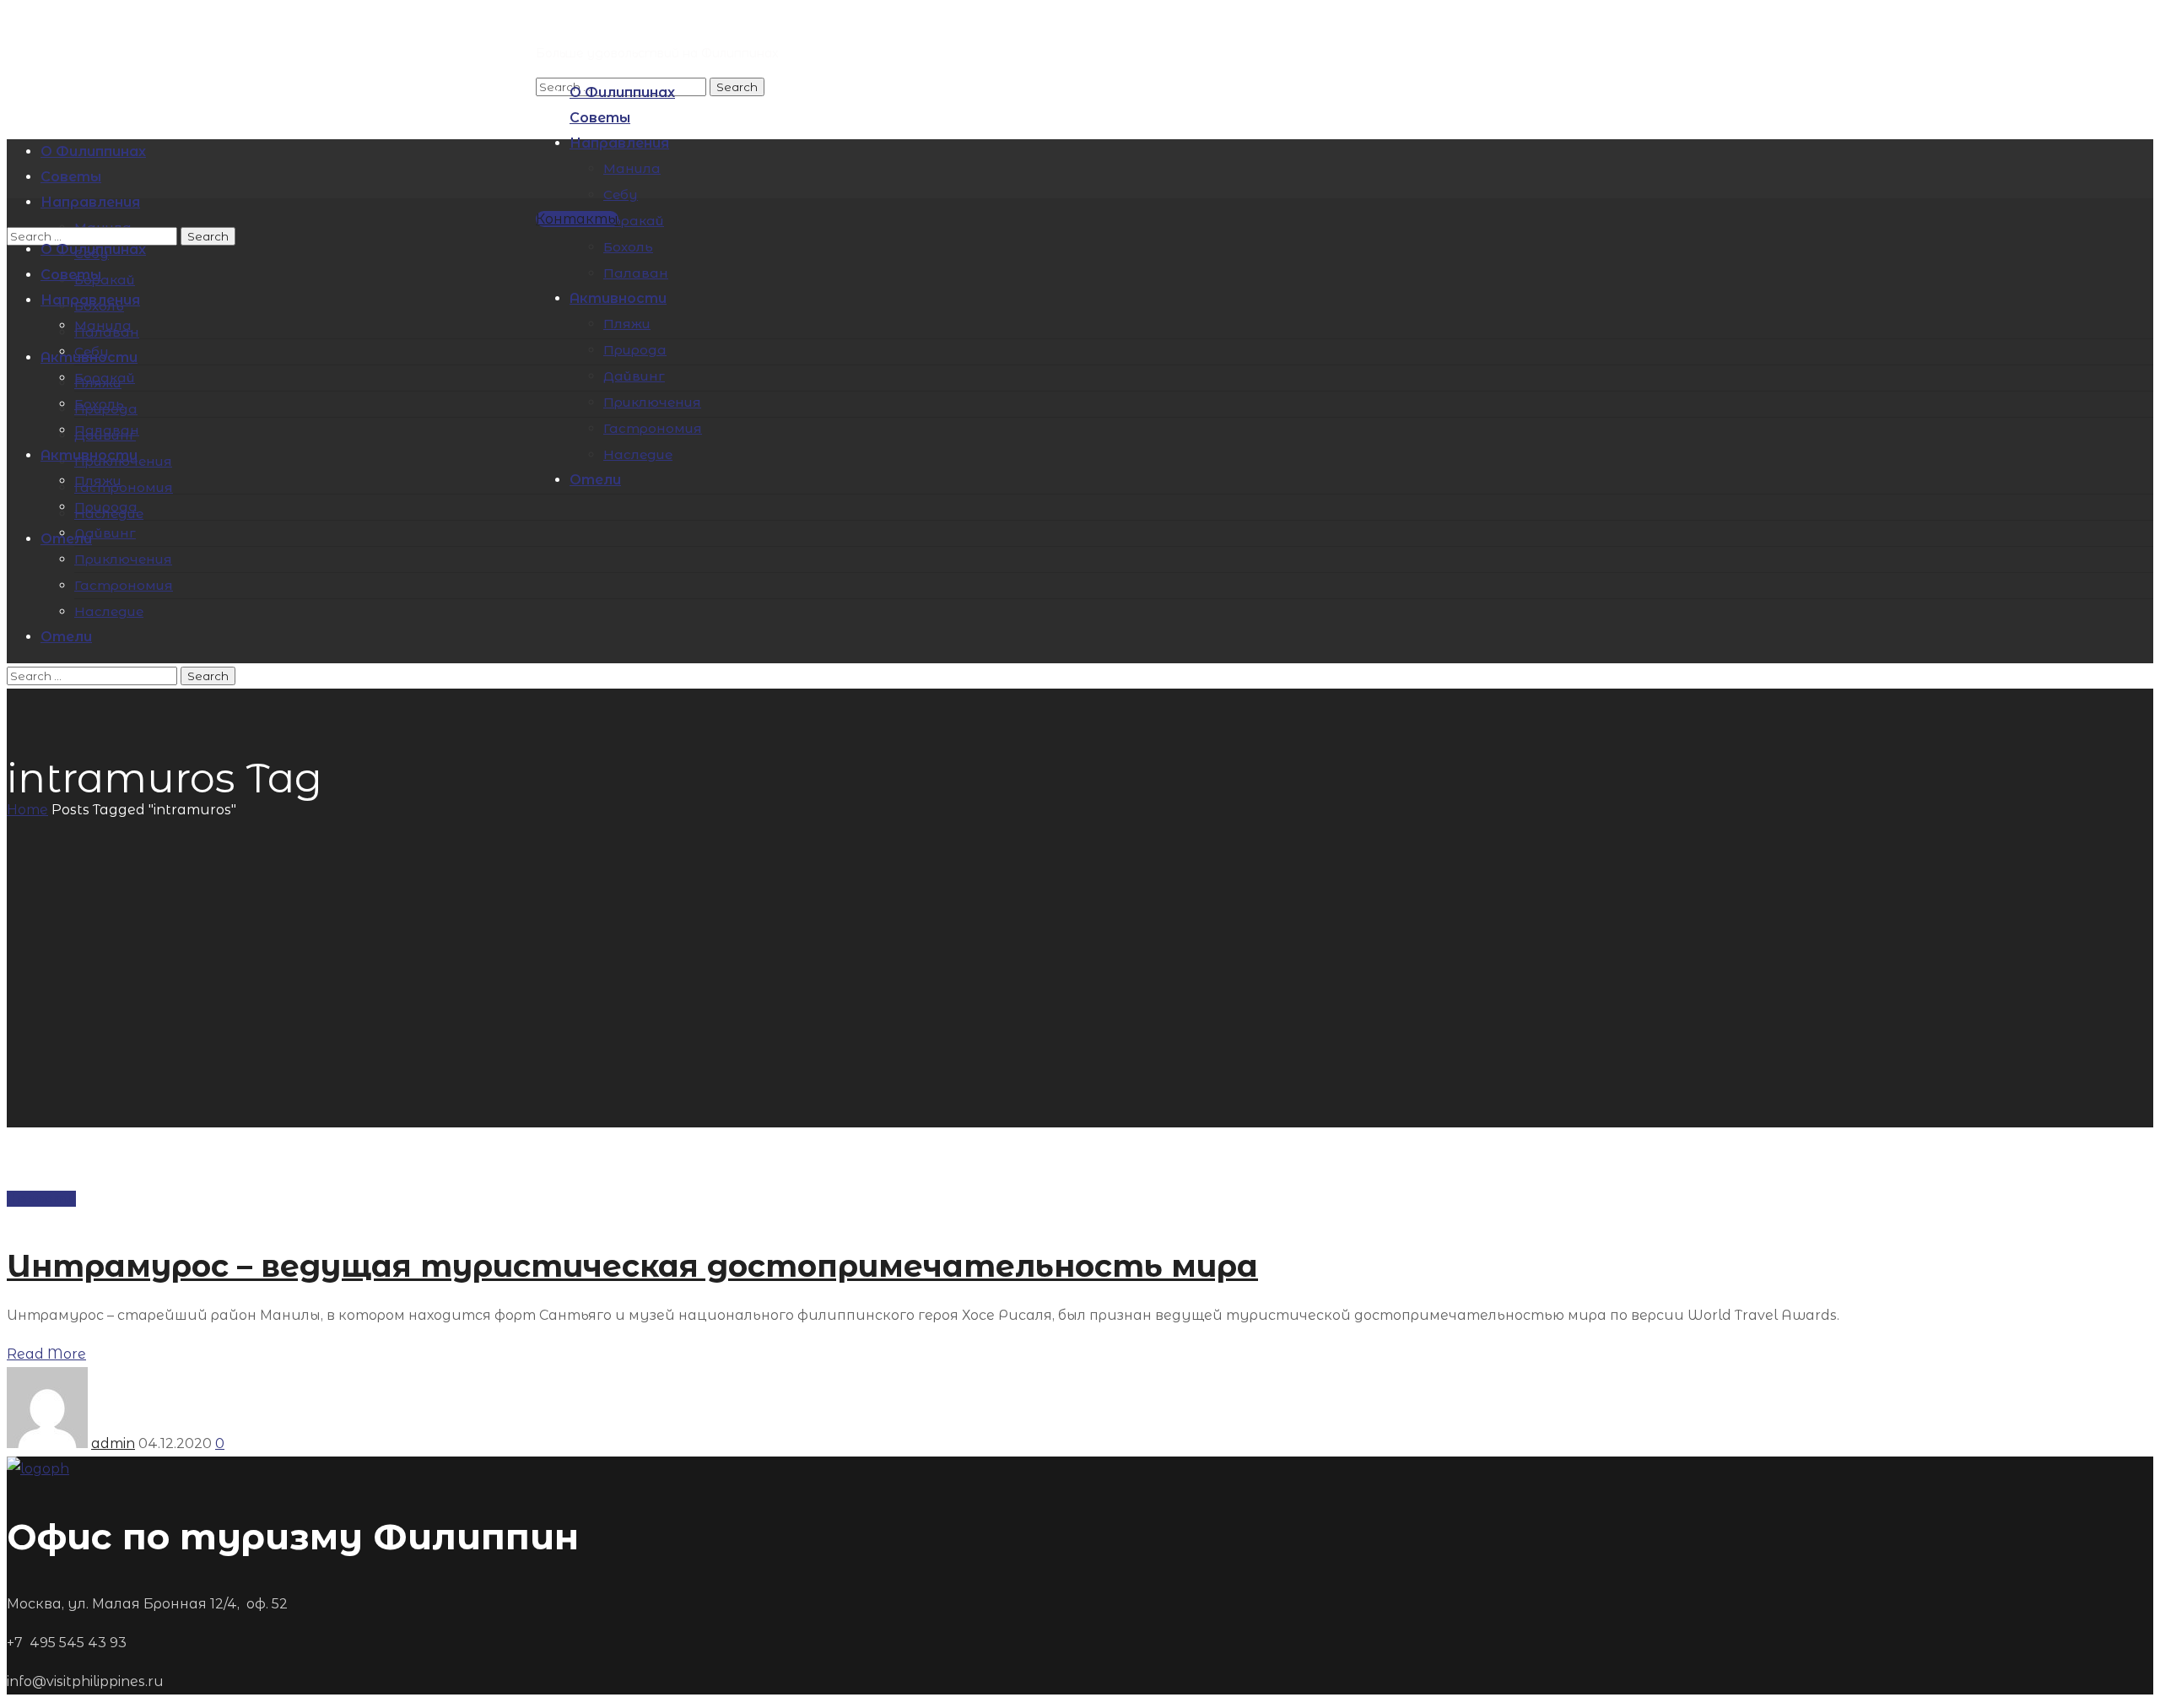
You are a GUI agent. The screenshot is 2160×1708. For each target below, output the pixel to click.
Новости (41, 1199)
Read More (46, 1354)
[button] (577, 219)
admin (113, 1443)
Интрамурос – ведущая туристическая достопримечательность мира (632, 1266)
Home (27, 810)
